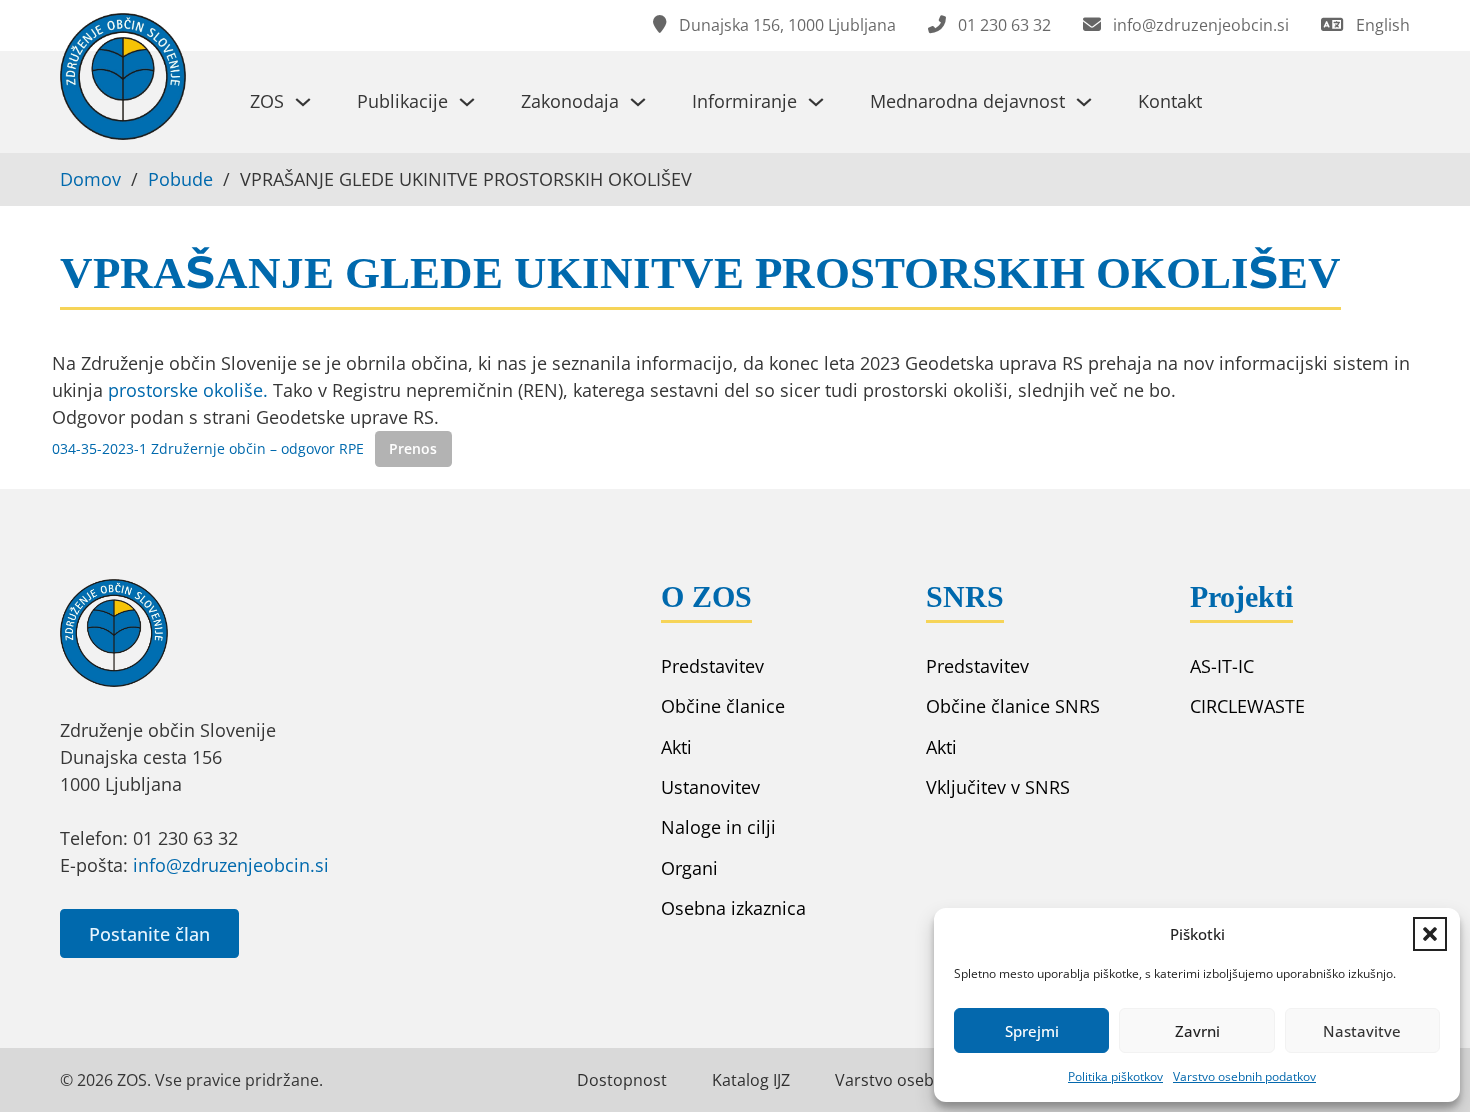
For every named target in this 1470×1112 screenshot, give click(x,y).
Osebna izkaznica (733, 908)
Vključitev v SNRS (998, 787)
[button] (1430, 934)
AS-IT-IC (1222, 666)
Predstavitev (712, 666)
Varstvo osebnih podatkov (1244, 1076)
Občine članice (723, 706)
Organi (689, 868)
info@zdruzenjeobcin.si (231, 865)
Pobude (180, 179)
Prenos (413, 448)
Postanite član (149, 934)
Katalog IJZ (751, 1080)
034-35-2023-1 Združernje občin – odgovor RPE (208, 448)
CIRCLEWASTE (1247, 706)
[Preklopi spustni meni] (303, 102)
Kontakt (1170, 101)
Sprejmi (1032, 1031)
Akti (676, 747)
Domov (90, 179)
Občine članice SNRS (1013, 706)
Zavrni (1197, 1031)
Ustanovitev (710, 787)
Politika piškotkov (1115, 1076)
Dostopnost (622, 1080)
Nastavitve (1362, 1031)
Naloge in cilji (718, 827)
